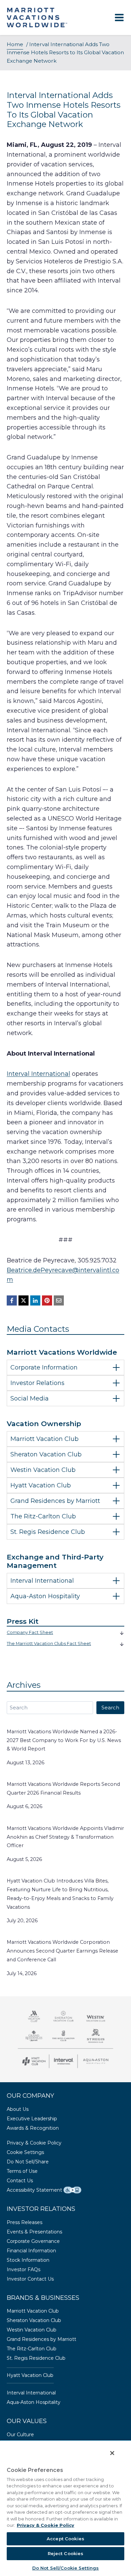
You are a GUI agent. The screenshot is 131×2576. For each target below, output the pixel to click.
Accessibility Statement (34, 2190)
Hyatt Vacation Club (30, 2375)
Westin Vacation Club (32, 2330)
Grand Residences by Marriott (41, 2339)
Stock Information (28, 2260)
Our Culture (20, 2435)
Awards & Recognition (33, 2128)
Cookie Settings (25, 2152)
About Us (18, 2109)
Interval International (38, 1074)
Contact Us (20, 2181)
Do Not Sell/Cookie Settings (66, 2568)
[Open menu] (119, 18)
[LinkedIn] (35, 1300)
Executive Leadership (32, 2119)
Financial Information (31, 2251)
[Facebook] (12, 1300)
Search (110, 1708)
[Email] (59, 1300)
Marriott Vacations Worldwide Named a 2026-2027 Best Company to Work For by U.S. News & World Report (64, 1740)
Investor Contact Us (30, 2279)
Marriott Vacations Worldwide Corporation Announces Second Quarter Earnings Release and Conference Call (62, 1951)
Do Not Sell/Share (28, 2162)
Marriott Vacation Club (33, 2311)
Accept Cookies (65, 2539)
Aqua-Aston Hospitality (34, 2402)
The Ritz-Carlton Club (32, 2349)
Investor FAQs (24, 2269)
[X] (24, 1300)
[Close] (112, 2453)
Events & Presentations (34, 2232)
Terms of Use (22, 2171)
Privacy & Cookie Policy (34, 2143)
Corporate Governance (33, 2241)
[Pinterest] (47, 1300)
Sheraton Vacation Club (34, 2320)
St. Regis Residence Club (36, 2358)
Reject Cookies (66, 2553)
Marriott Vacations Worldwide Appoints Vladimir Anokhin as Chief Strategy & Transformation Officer (65, 1837)
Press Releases (25, 2222)
